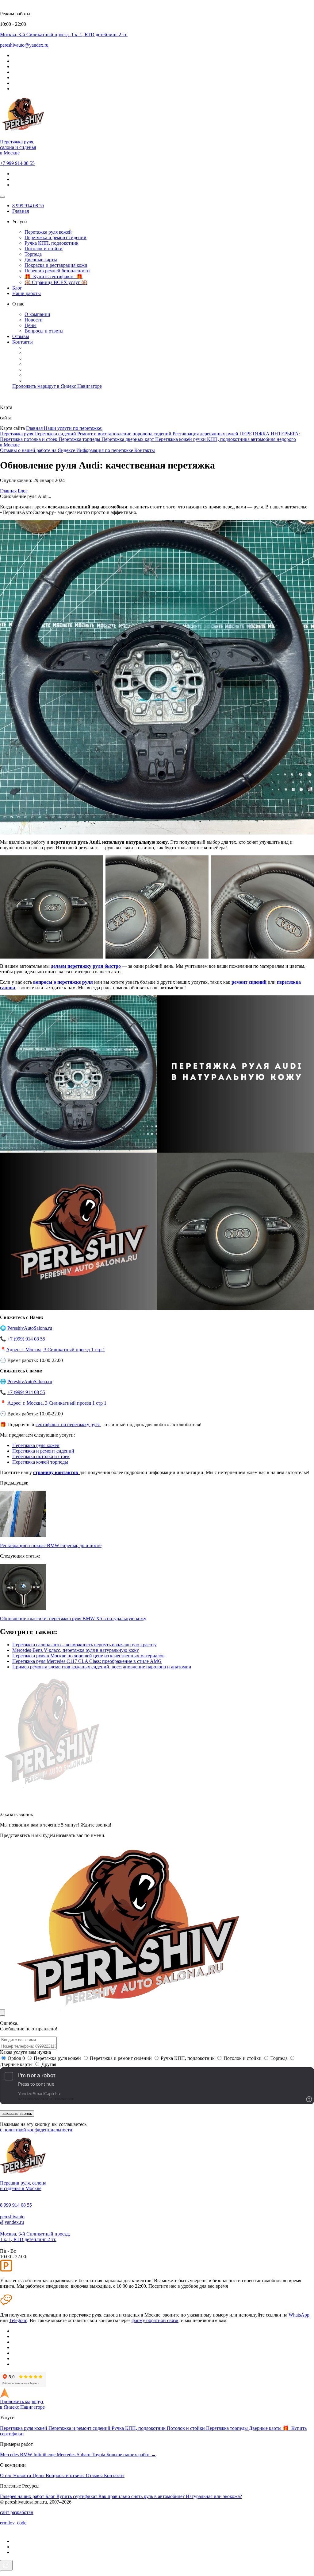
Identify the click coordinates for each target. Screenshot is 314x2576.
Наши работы (27, 293)
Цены (31, 325)
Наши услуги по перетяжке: (73, 428)
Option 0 (16, 2058)
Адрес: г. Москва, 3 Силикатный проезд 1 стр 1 (56, 1350)
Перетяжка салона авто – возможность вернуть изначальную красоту (84, 1645)
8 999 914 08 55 (28, 206)
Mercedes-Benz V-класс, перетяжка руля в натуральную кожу (76, 1650)
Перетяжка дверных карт (128, 439)
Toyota (99, 2455)
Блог (17, 288)
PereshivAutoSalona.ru (30, 1328)
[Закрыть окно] (2, 2012)
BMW (27, 2455)
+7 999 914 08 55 (17, 163)
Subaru (84, 2455)
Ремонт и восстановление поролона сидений (125, 434)
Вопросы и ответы (44, 331)
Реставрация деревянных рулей (206, 434)
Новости (34, 320)
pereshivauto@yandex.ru (12, 2219)
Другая (49, 2064)
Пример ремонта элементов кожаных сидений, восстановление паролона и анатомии (102, 1667)
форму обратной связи (155, 2320)
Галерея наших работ (23, 2496)
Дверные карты (41, 260)
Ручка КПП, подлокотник (52, 243)
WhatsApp (299, 2315)
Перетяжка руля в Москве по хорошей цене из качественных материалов (88, 1656)
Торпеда (33, 254)
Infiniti (40, 2455)
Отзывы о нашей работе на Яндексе (38, 450)
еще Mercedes (62, 2455)
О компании (37, 314)
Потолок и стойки (44, 249)
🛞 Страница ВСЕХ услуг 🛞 (56, 282)
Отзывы (21, 336)
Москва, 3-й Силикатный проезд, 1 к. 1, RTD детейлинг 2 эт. (35, 2237)
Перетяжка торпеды (80, 439)
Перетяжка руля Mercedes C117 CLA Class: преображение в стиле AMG (87, 1661)
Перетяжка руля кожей (48, 232)
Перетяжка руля (17, 434)
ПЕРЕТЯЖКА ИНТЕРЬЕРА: (270, 434)
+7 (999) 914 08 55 (26, 1339)
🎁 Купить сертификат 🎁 (54, 276)
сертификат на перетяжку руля (68, 1424)
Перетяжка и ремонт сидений (56, 237)
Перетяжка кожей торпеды (40, 1462)
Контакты (23, 342)
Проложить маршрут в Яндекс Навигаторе (57, 386)
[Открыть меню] (2, 197)
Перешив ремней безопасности (57, 271)
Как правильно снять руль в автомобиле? (142, 2496)
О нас (7, 2475)
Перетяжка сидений (56, 434)
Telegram (18, 2320)
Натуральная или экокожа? (214, 2496)
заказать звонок (17, 2113)
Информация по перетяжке (105, 450)
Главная (21, 211)
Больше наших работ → (131, 2455)
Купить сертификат (77, 2496)
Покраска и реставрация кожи (56, 265)
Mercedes (10, 2455)
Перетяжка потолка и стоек (29, 439)
